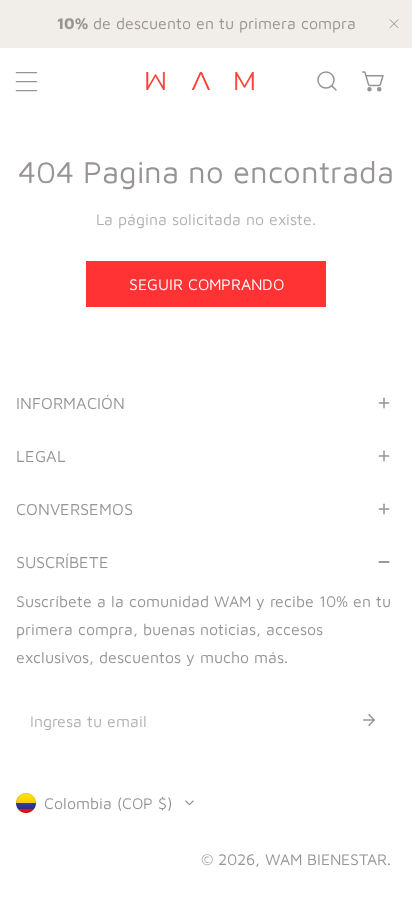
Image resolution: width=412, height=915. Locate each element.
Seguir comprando (206, 284)
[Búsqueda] (327, 81)
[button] (373, 81)
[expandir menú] (26, 81)
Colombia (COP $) (108, 803)
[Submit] (369, 720)
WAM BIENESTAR (326, 859)
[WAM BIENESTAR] (200, 81)
